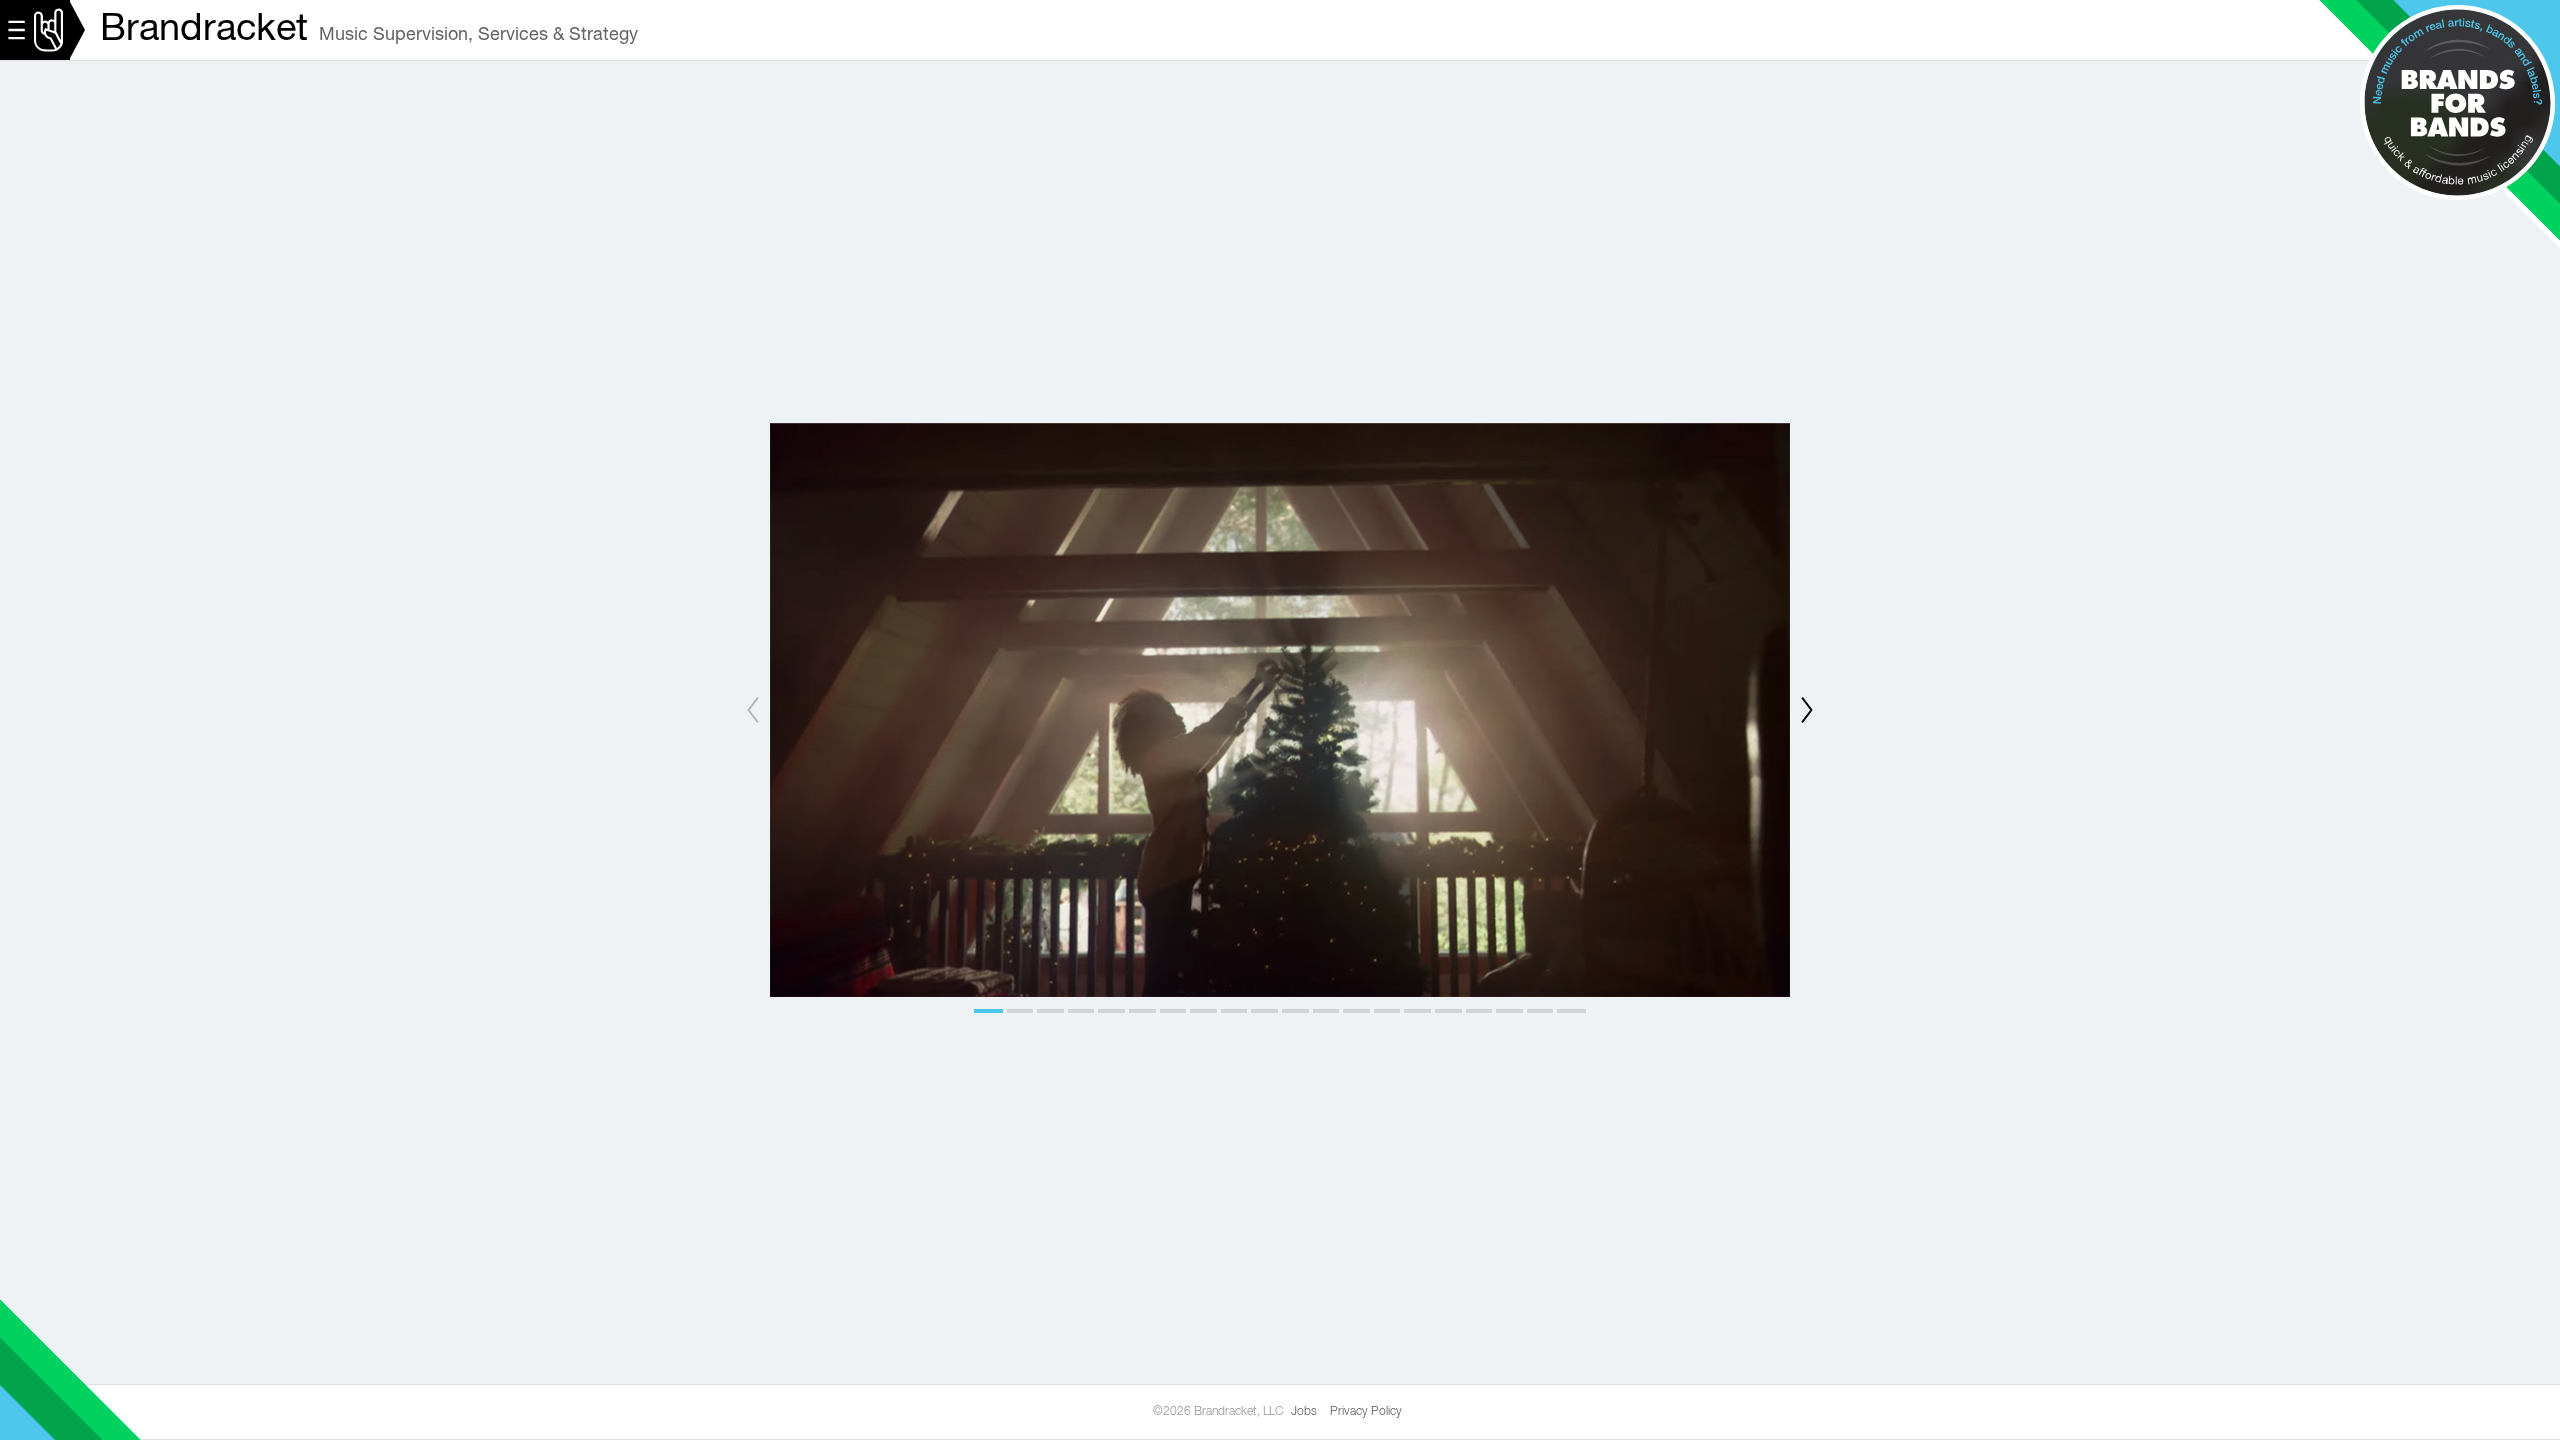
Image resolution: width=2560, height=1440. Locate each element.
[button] (989, 1011)
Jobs (1304, 1412)
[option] (1280, 710)
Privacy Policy (1366, 1412)
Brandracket (204, 30)
